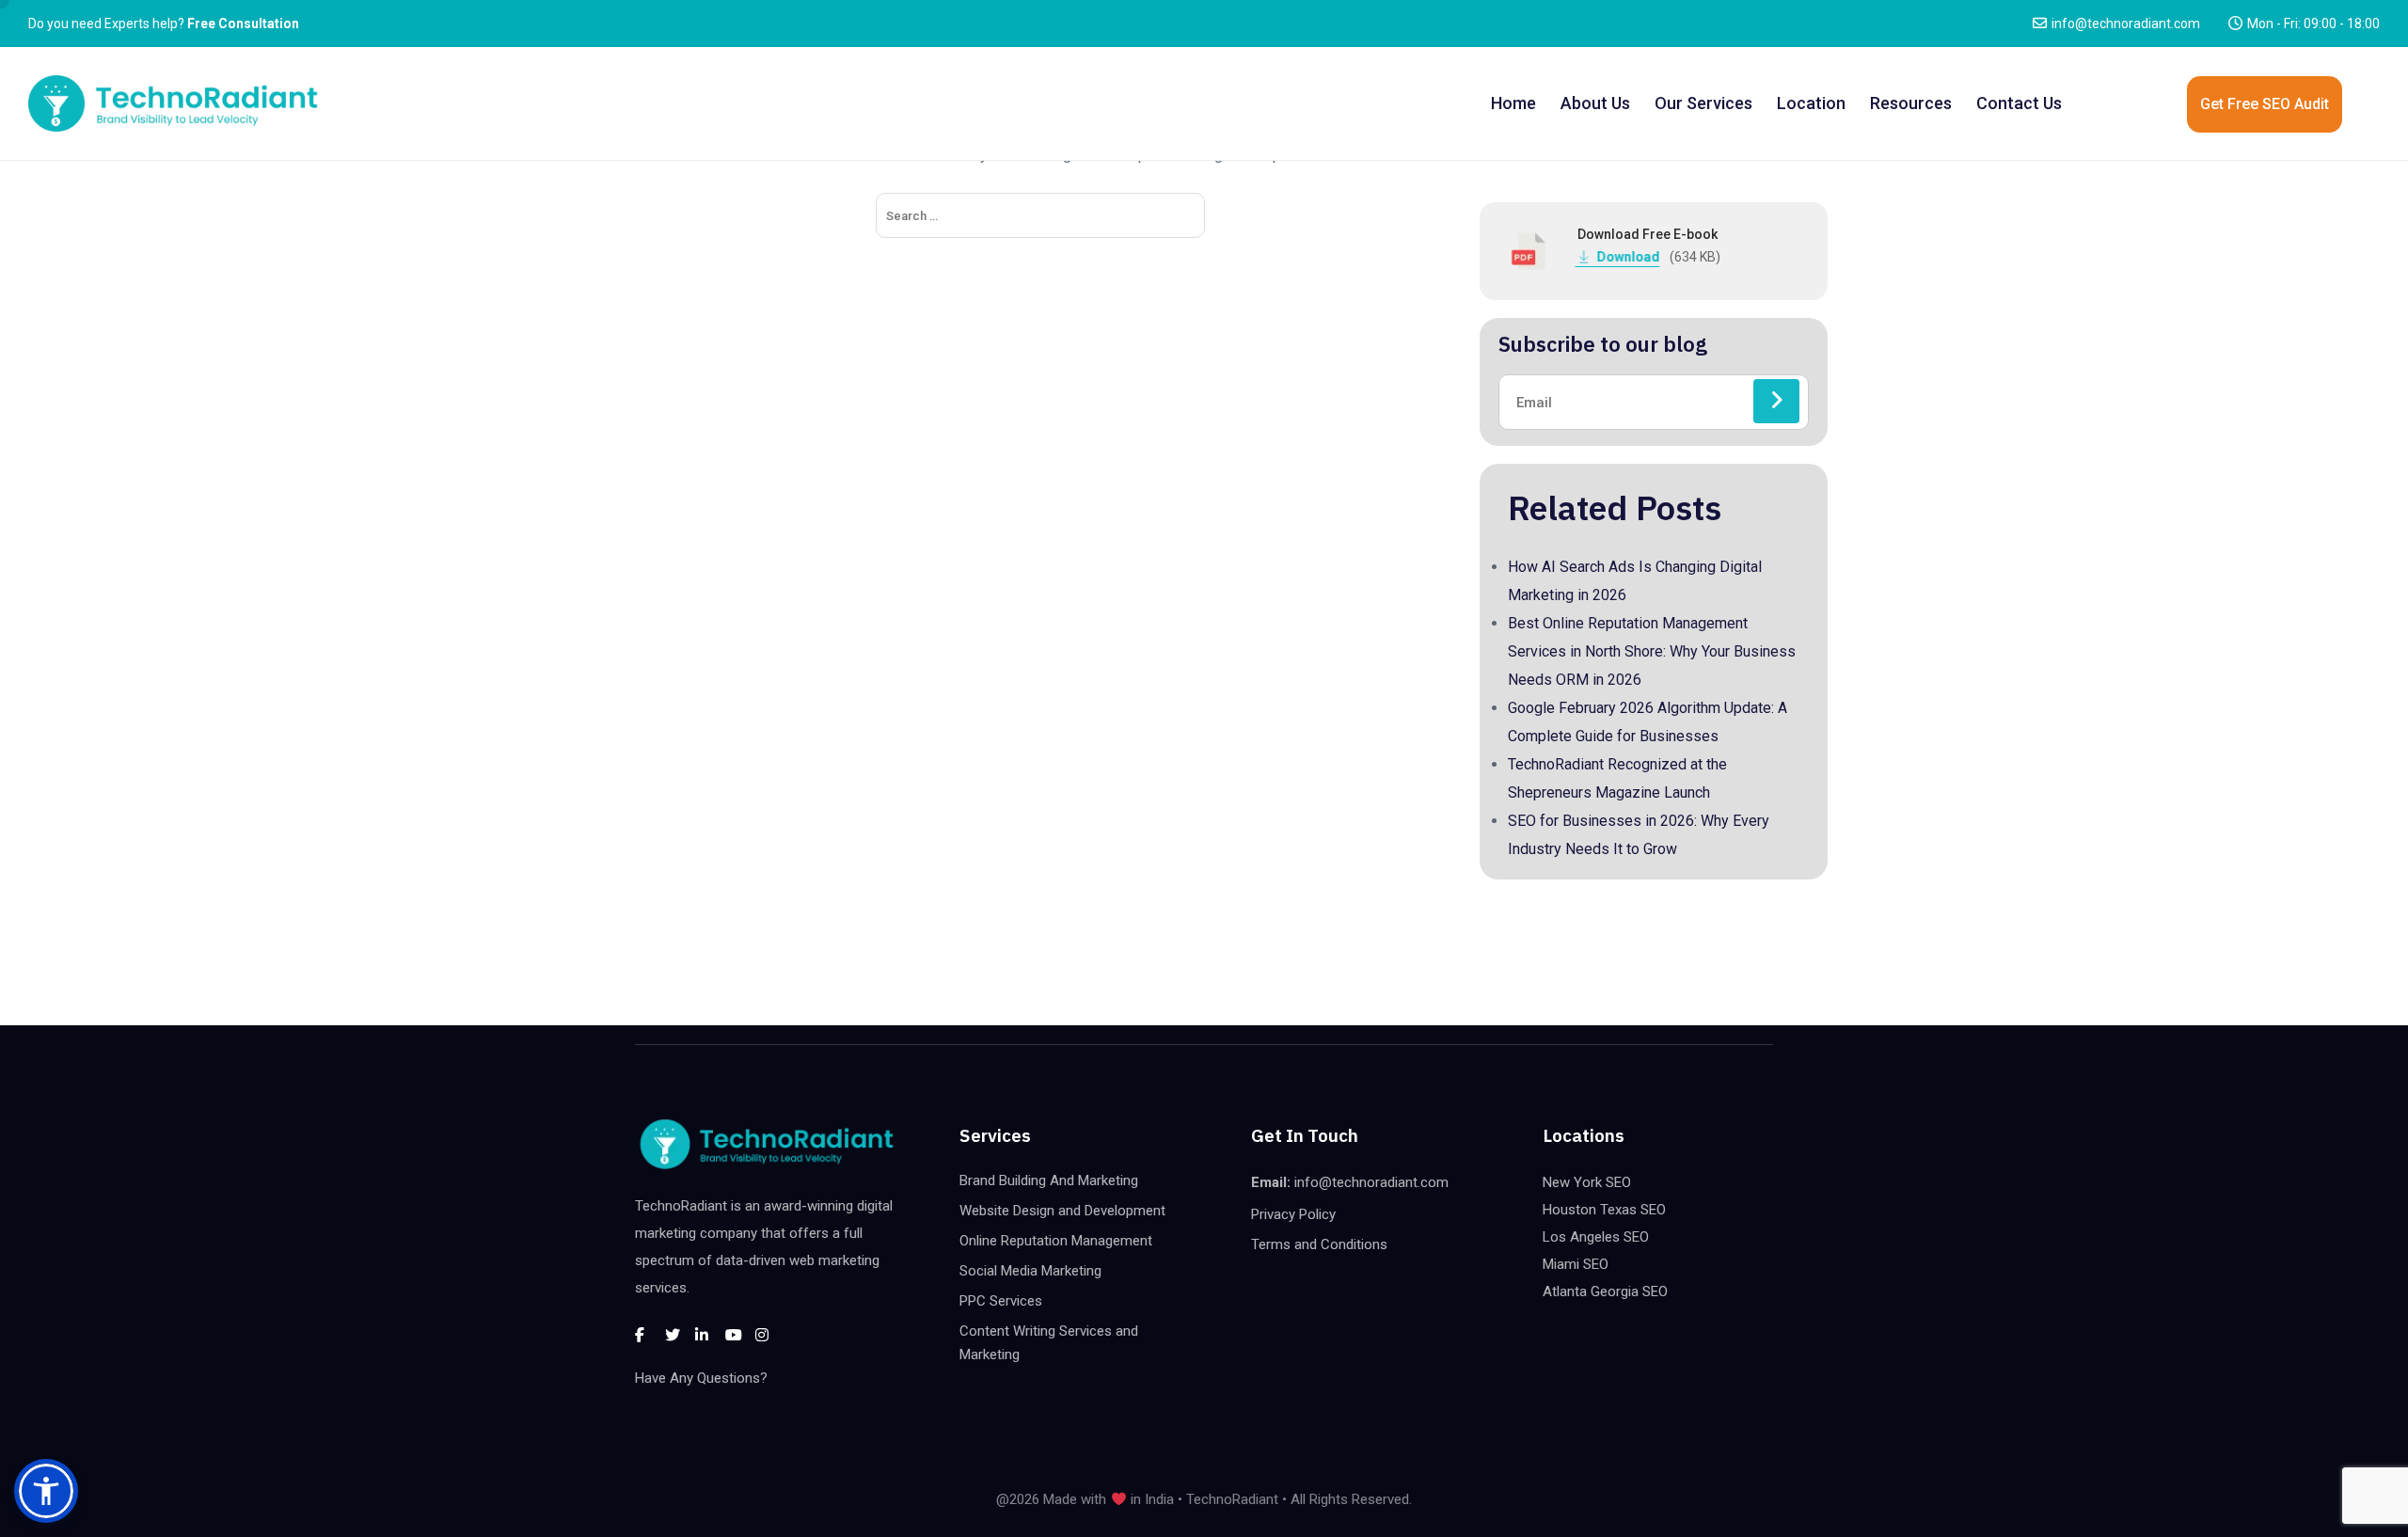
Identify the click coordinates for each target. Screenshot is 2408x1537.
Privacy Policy (1293, 1214)
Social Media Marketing (1030, 1271)
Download (1629, 257)
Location (1811, 103)
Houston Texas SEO (1604, 1210)
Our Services (1703, 103)
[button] (46, 1491)
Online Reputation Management (1056, 1241)
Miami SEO (1576, 1264)
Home (1513, 103)
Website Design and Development (1062, 1211)
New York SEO (1587, 1182)
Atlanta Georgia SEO (1605, 1291)
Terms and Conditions (1319, 1244)
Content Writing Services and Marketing (1049, 1343)
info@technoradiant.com (2126, 24)
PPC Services (1001, 1301)
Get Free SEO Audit (2265, 104)
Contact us (2019, 103)
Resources (1911, 103)
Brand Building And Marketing (1049, 1180)
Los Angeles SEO (1596, 1237)
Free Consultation (243, 24)
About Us (1595, 103)
